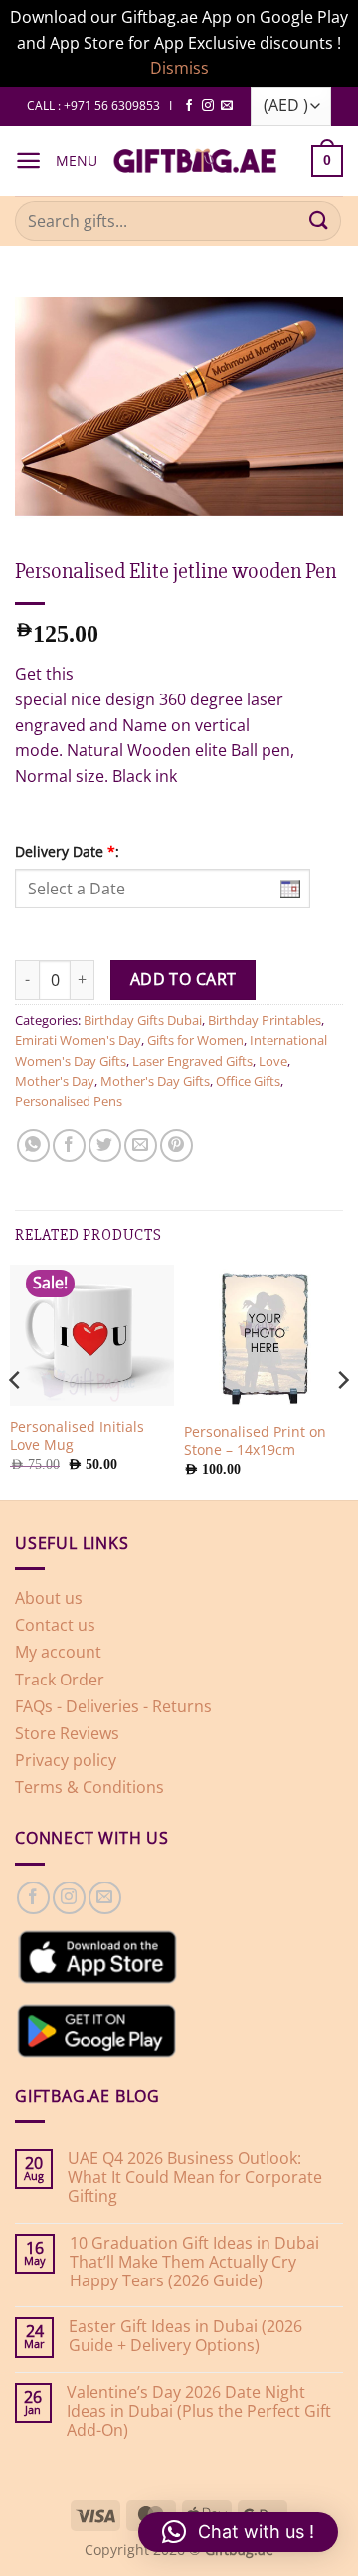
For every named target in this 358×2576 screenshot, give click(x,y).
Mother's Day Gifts (155, 1081)
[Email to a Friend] (141, 1146)
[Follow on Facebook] (189, 106)
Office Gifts (248, 1081)
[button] (28, 161)
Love (273, 1061)
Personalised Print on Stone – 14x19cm (255, 1440)
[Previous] (16, 1380)
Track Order (60, 1680)
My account (58, 1652)
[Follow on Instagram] (208, 106)
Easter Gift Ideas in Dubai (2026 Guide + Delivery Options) (185, 2336)
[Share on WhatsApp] (33, 1146)
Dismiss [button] (179, 68)
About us (49, 1598)
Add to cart (183, 979)
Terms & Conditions (89, 1787)
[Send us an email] (227, 106)
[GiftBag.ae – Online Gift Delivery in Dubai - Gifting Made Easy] (195, 161)
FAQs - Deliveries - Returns (113, 1706)
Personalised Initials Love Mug (77, 1435)
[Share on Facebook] (69, 1146)
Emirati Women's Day (78, 1040)
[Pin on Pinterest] (177, 1146)
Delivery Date (67, 851)
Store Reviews (67, 1733)
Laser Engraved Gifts (192, 1061)
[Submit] (319, 220)
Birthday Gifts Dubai (143, 1020)
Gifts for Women (195, 1040)
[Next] (342, 1380)
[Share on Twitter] (105, 1146)
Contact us (55, 1625)
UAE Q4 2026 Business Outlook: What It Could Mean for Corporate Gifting (195, 2178)
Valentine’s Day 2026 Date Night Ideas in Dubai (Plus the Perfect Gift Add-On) (199, 2412)
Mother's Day (55, 1081)
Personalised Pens (69, 1101)
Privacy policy (66, 1760)
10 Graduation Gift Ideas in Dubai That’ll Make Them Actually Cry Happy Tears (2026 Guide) (194, 2263)
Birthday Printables (265, 1020)
